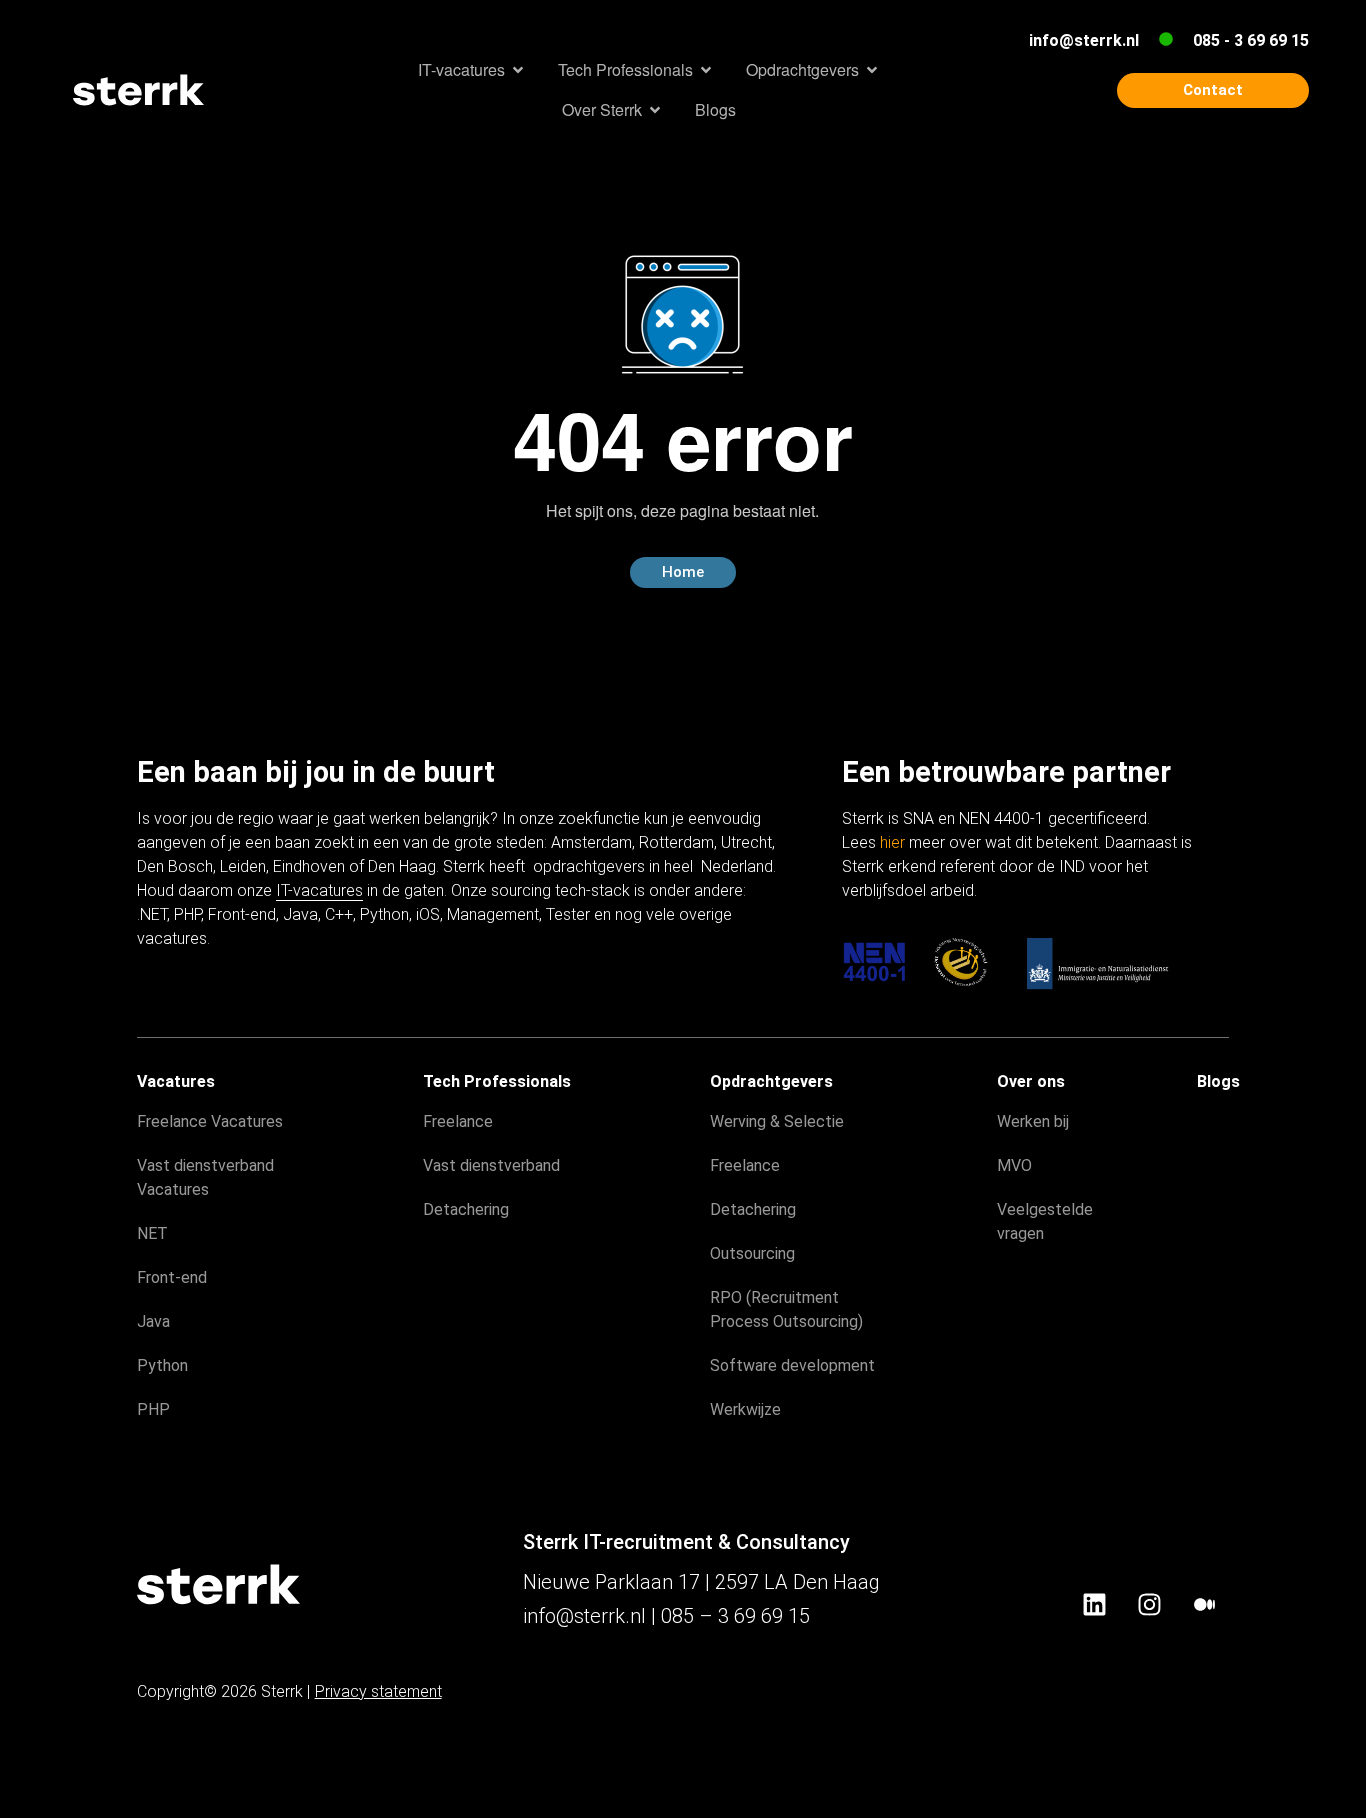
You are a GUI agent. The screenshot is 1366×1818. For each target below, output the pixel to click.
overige (705, 914)
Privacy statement (378, 1691)
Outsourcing (752, 1253)
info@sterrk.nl (1084, 40)
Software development (792, 1365)
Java (300, 914)
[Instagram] (1149, 1605)
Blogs (1218, 1081)
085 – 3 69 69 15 (735, 1616)
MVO (1014, 1165)
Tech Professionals (497, 1081)
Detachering (466, 1209)
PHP (187, 914)
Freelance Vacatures (210, 1121)
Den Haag (402, 866)
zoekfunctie (599, 818)
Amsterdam (591, 842)
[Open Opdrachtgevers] (872, 70)
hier (892, 842)
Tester (568, 914)
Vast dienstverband (491, 1165)
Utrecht (746, 842)
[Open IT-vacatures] (518, 70)
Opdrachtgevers (771, 1081)
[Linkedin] (1094, 1605)
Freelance (458, 1121)
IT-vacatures (319, 890)
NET (152, 1233)
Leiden (243, 866)
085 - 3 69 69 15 (1251, 40)
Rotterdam (676, 842)
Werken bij (1033, 1121)
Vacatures (176, 1081)
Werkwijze (745, 1409)
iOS (428, 914)
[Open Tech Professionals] (706, 70)
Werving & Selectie (777, 1121)
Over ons (1031, 1081)
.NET (152, 914)
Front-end (242, 914)
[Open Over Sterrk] (655, 110)
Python (384, 914)
